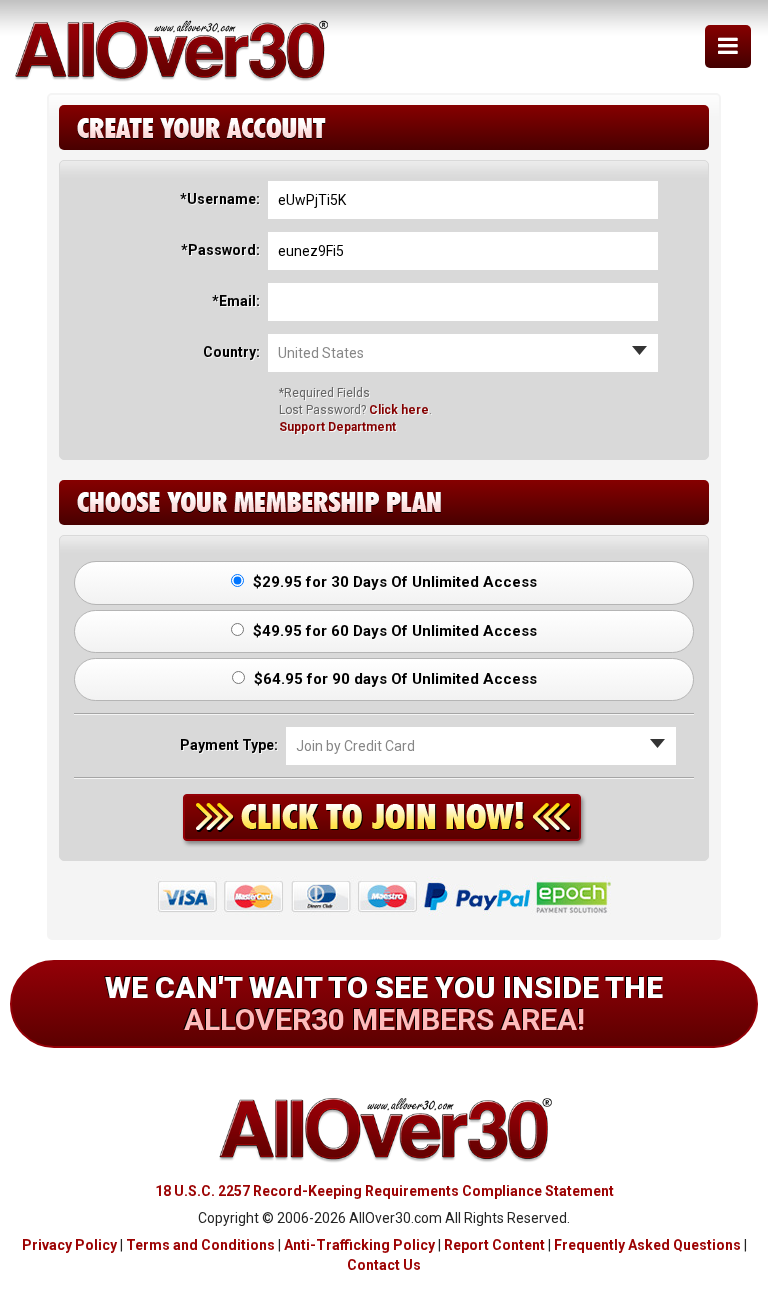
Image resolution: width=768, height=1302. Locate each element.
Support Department (337, 427)
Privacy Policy (69, 1245)
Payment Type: (229, 745)
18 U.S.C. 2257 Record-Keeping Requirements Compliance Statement (384, 1191)
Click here (399, 410)
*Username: (220, 199)
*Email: (236, 301)
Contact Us (384, 1265)
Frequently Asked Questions (647, 1245)
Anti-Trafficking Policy (359, 1245)
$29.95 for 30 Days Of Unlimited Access (393, 582)
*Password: (220, 250)
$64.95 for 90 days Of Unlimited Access (393, 679)
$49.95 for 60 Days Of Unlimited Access (393, 631)
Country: (231, 352)
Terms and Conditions (200, 1245)
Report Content (494, 1245)
